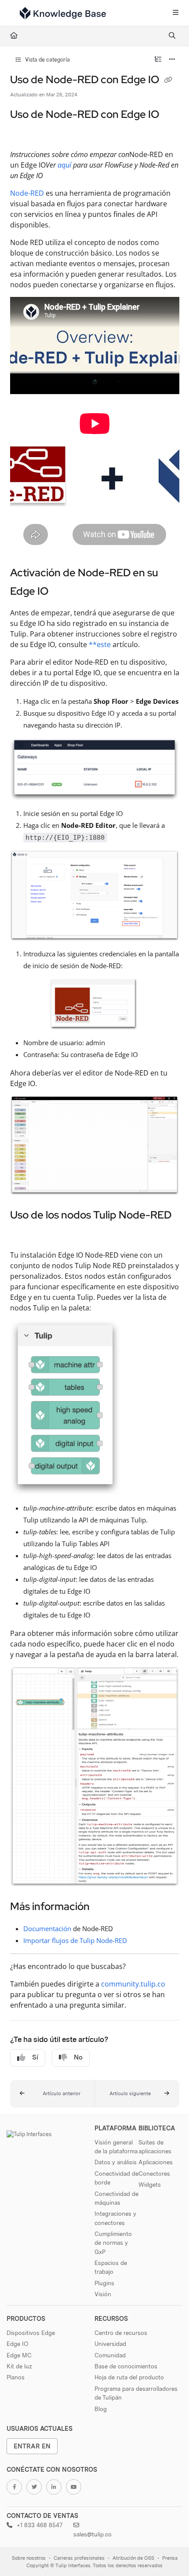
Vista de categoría (47, 60)
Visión (103, 2294)
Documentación (47, 1928)
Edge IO (17, 2344)
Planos (16, 2377)
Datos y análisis (116, 2162)
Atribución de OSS (133, 2558)
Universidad (110, 2344)
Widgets (150, 2184)
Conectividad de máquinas (116, 2198)
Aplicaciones (156, 2162)
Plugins (104, 2283)
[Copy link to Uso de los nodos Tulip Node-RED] (24, 1234)
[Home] (63, 13)
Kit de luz (19, 2366)
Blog (101, 2409)
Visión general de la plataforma (116, 2147)
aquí (64, 165)
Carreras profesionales (79, 2558)
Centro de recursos (121, 2333)
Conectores (154, 2173)
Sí (35, 2057)
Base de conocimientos (126, 2366)
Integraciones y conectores (115, 2218)
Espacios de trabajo (111, 2267)
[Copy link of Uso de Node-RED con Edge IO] (168, 80)
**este (100, 644)
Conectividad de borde (116, 2178)
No (78, 2057)
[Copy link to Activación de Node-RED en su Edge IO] (62, 592)
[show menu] (175, 13)
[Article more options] (172, 60)
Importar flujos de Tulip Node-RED (75, 1940)
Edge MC (19, 2355)
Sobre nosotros (29, 2558)
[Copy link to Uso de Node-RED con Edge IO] (24, 134)
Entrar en (32, 2446)
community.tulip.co (133, 1984)
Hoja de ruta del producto (129, 2377)
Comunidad (110, 2355)
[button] (53, 2094)
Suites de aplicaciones (155, 2147)
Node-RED (27, 193)
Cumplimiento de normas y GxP (113, 2243)
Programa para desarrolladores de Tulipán (136, 2393)
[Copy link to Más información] (103, 1907)
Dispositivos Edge (31, 2333)
